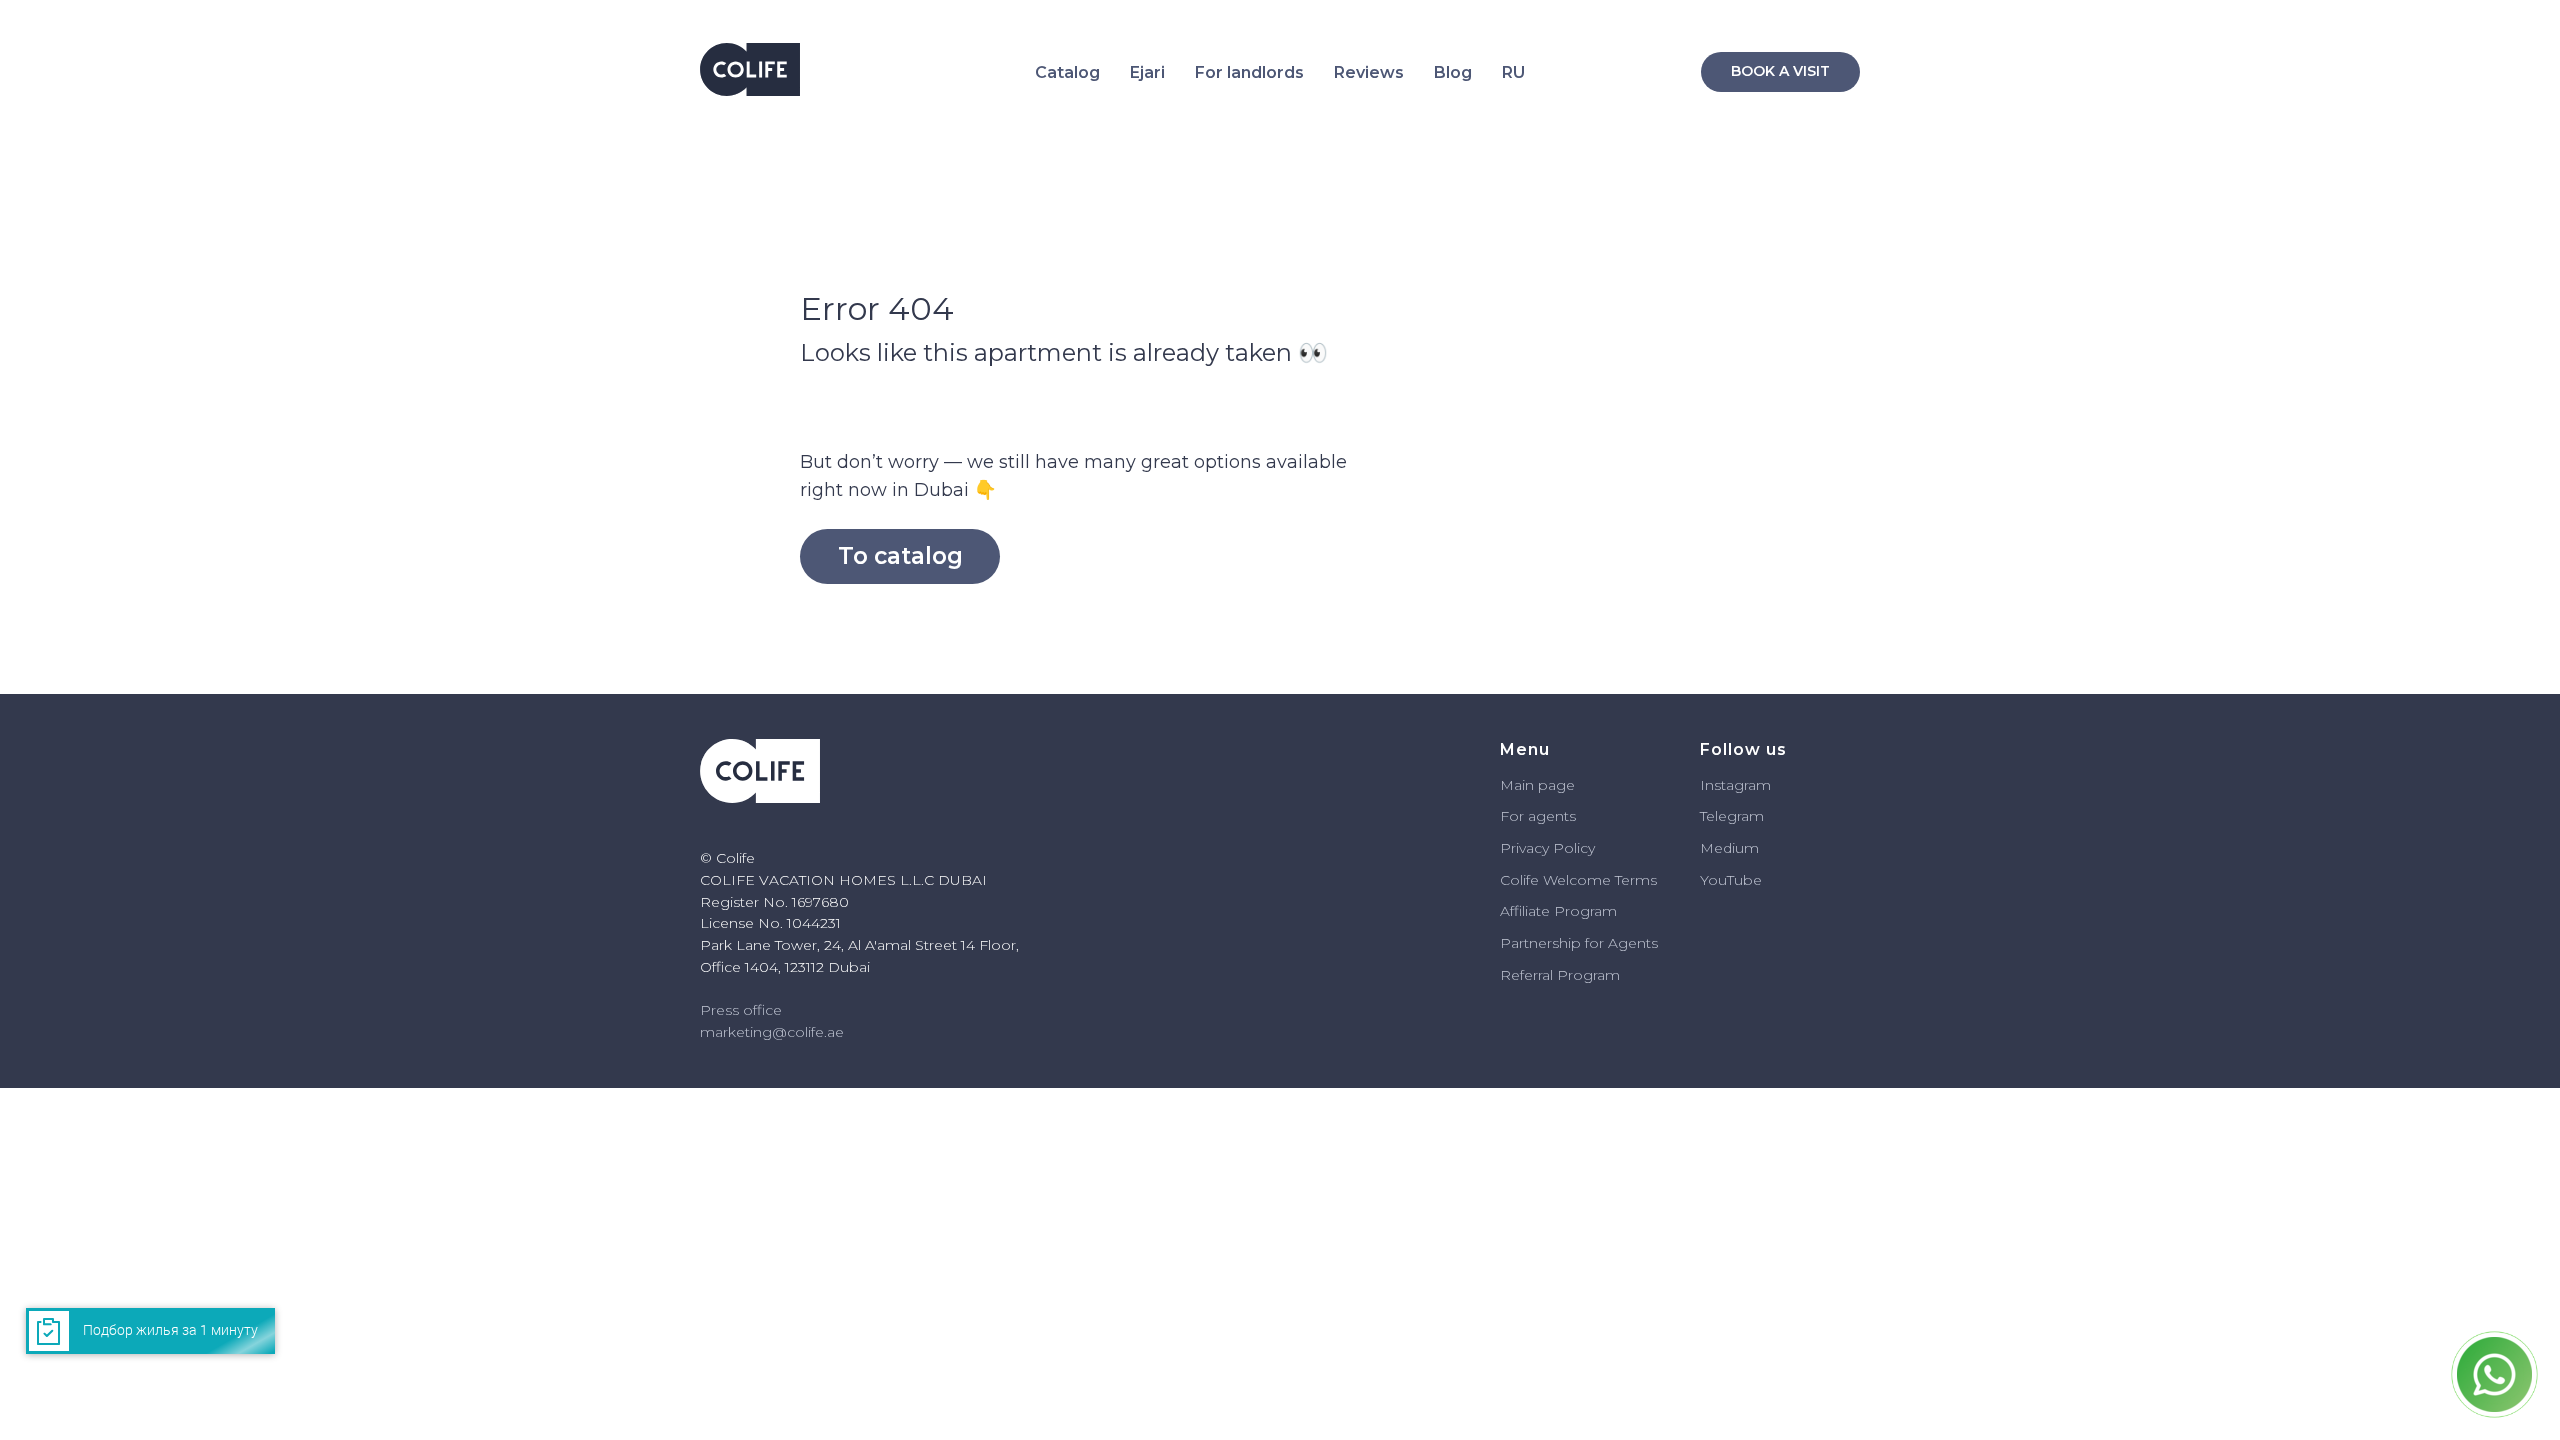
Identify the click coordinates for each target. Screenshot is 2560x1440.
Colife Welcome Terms (1578, 880)
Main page (1537, 785)
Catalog (1067, 72)
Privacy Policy (1547, 848)
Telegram (1732, 816)
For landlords (1249, 72)
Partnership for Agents (1579, 943)
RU (1513, 72)
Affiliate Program (1558, 911)
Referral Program (1560, 975)
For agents (1538, 816)
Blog (1453, 72)
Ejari (1147, 72)
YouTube (1731, 880)
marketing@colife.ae (772, 1032)
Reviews (1369, 72)
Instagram (1735, 785)
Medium (1729, 848)
